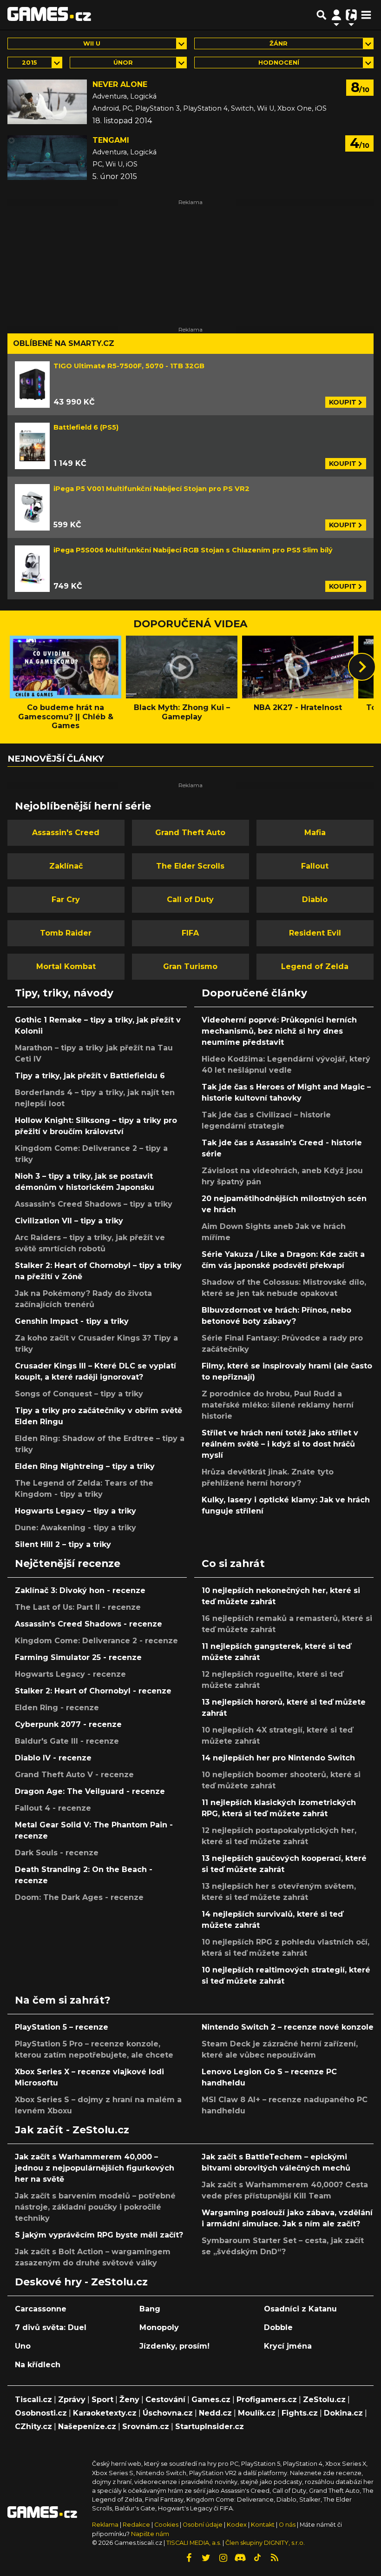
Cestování (165, 2400)
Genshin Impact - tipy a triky (72, 1321)
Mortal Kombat (66, 966)
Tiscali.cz (33, 2400)
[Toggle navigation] (366, 15)
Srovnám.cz (146, 2427)
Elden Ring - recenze (57, 1708)
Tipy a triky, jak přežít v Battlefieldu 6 (90, 1076)
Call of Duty (190, 900)
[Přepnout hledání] (322, 15)
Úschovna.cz (168, 2413)
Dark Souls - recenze (57, 1853)
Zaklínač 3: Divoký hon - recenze (80, 1590)
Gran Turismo (190, 966)
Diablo (315, 900)
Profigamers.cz (267, 2400)
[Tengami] (47, 158)
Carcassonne (41, 2309)
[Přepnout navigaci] (336, 15)
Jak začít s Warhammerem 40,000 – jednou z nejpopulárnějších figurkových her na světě (95, 2168)
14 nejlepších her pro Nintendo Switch (278, 1758)
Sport (102, 2400)
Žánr (279, 43)
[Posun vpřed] (362, 667)
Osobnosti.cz (41, 2413)
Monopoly (159, 2327)
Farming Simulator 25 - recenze (78, 1657)
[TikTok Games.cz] (257, 2558)
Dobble (278, 2327)
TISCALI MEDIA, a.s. (194, 2543)
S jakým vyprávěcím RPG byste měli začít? (99, 2235)
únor (123, 63)
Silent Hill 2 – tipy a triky (63, 1544)
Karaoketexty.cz (105, 2413)
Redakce (136, 2525)
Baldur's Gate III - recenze (67, 1741)
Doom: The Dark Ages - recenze (79, 1897)
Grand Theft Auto (190, 833)
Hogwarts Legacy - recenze (70, 1674)
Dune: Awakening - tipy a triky (76, 1528)
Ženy (129, 2400)
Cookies (166, 2525)
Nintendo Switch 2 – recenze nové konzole (288, 2027)
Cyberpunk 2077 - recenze (68, 1724)
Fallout (315, 866)
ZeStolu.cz (324, 2400)
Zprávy (72, 2400)
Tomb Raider (66, 933)
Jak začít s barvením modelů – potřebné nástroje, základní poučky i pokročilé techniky (95, 2207)
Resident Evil (315, 933)
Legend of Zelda (315, 966)
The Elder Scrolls (190, 866)
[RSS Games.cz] (275, 2558)
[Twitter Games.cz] (206, 2558)
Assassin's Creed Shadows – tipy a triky (94, 1204)
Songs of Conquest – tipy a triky (79, 1394)
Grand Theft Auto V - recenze (74, 1775)
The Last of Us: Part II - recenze (78, 1607)
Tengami (111, 140)
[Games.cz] (49, 15)
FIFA (190, 933)
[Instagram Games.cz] (223, 2558)
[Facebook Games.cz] (189, 2558)
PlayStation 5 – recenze (62, 2027)
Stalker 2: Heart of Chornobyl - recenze (93, 1691)
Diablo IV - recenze (53, 1758)
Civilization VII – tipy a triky (69, 1221)
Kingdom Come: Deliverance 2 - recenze (96, 1641)
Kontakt (263, 2525)
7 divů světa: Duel (51, 2327)
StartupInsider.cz (210, 2427)
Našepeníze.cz (87, 2427)
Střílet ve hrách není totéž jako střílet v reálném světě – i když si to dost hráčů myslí (280, 1444)
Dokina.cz (343, 2413)
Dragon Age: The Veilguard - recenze (90, 1791)
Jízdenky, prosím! (174, 2346)
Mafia (315, 833)
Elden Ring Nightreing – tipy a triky (85, 1466)
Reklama (105, 2525)
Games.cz (211, 2400)
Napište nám (150, 2534)
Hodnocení (279, 63)
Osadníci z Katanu (300, 2309)
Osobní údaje (203, 2525)
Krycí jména (288, 2346)
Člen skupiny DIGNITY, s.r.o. (265, 2543)
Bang (150, 2309)
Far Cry (66, 900)
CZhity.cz (33, 2427)
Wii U (92, 43)
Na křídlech (38, 2365)
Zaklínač (66, 866)
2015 (30, 63)
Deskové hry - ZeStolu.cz (81, 2282)
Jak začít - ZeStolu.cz (72, 2130)
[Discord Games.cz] (240, 2558)
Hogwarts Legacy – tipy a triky (76, 1511)
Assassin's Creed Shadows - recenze (89, 1624)
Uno (23, 2346)
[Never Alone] (47, 102)
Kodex (237, 2525)
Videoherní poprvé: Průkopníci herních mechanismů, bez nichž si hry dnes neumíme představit (279, 1031)
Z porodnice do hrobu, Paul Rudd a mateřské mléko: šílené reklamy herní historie (278, 1405)
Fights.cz (300, 2413)
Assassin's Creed (66, 833)
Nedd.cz (215, 2413)
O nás (288, 2525)
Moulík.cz (257, 2413)
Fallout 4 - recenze (53, 1808)
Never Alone (120, 84)
